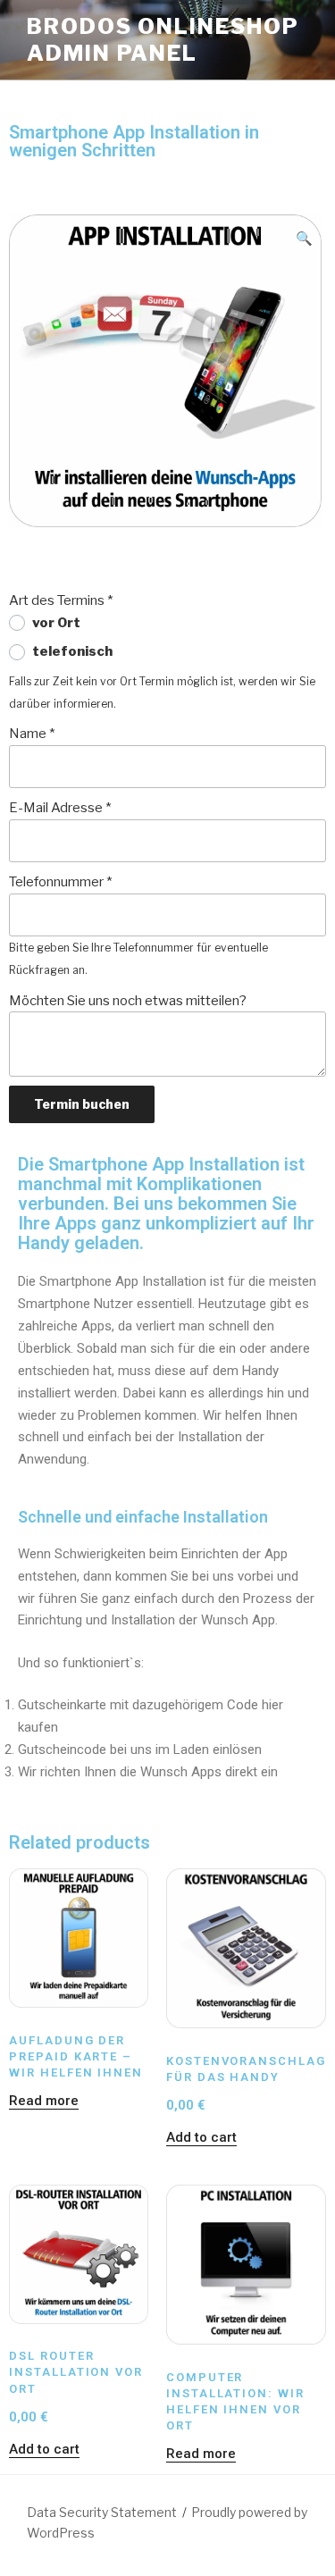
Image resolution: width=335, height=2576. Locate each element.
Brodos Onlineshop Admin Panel (163, 40)
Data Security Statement (102, 2512)
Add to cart (201, 2137)
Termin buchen (82, 1104)
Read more (44, 2101)
